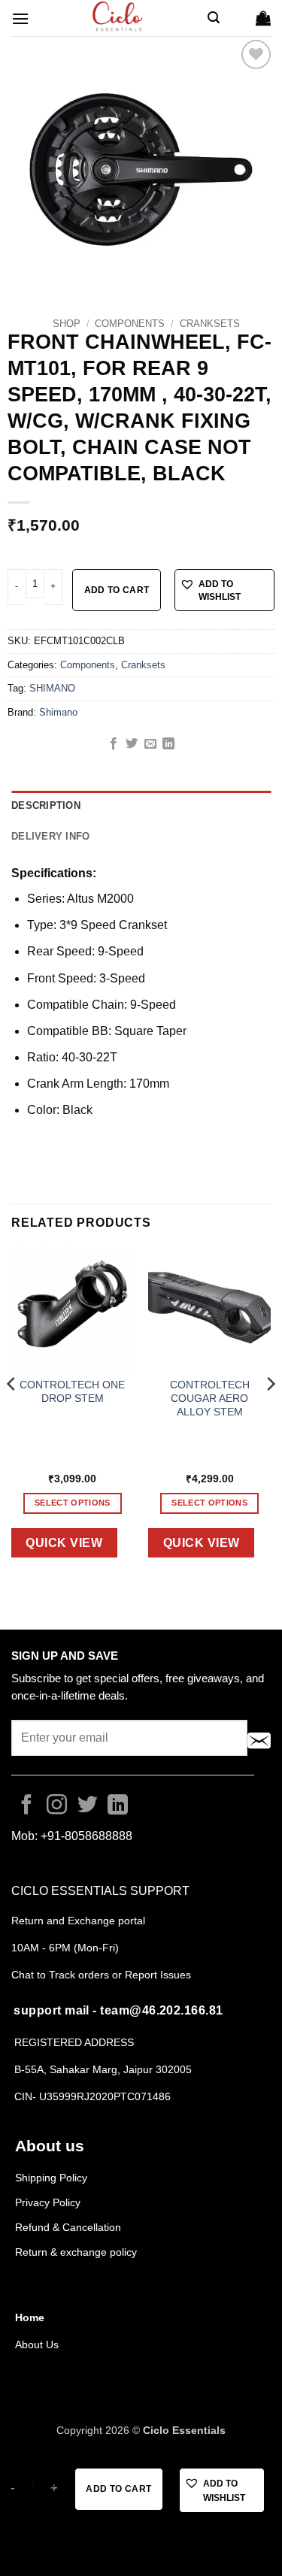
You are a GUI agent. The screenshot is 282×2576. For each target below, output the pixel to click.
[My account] (238, 18)
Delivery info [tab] (50, 836)
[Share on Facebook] (114, 744)
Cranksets (210, 324)
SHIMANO (52, 688)
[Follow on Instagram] (57, 1806)
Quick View (64, 1543)
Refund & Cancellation (70, 2227)
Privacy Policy (48, 2202)
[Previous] (12, 1414)
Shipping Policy (51, 2178)
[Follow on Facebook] (27, 1806)
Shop (67, 324)
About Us (37, 2344)
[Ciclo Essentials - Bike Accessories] (118, 18)
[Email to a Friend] (150, 744)
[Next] (270, 1414)
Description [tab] (46, 805)
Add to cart (117, 590)
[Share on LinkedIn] (168, 744)
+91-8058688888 (86, 1836)
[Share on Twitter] (132, 744)
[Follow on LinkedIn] (118, 1806)
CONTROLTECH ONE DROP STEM (72, 1392)
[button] (20, 18)
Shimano (58, 712)
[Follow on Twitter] (88, 1806)
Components (130, 324)
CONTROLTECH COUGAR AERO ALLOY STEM (210, 1398)
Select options (73, 1503)
